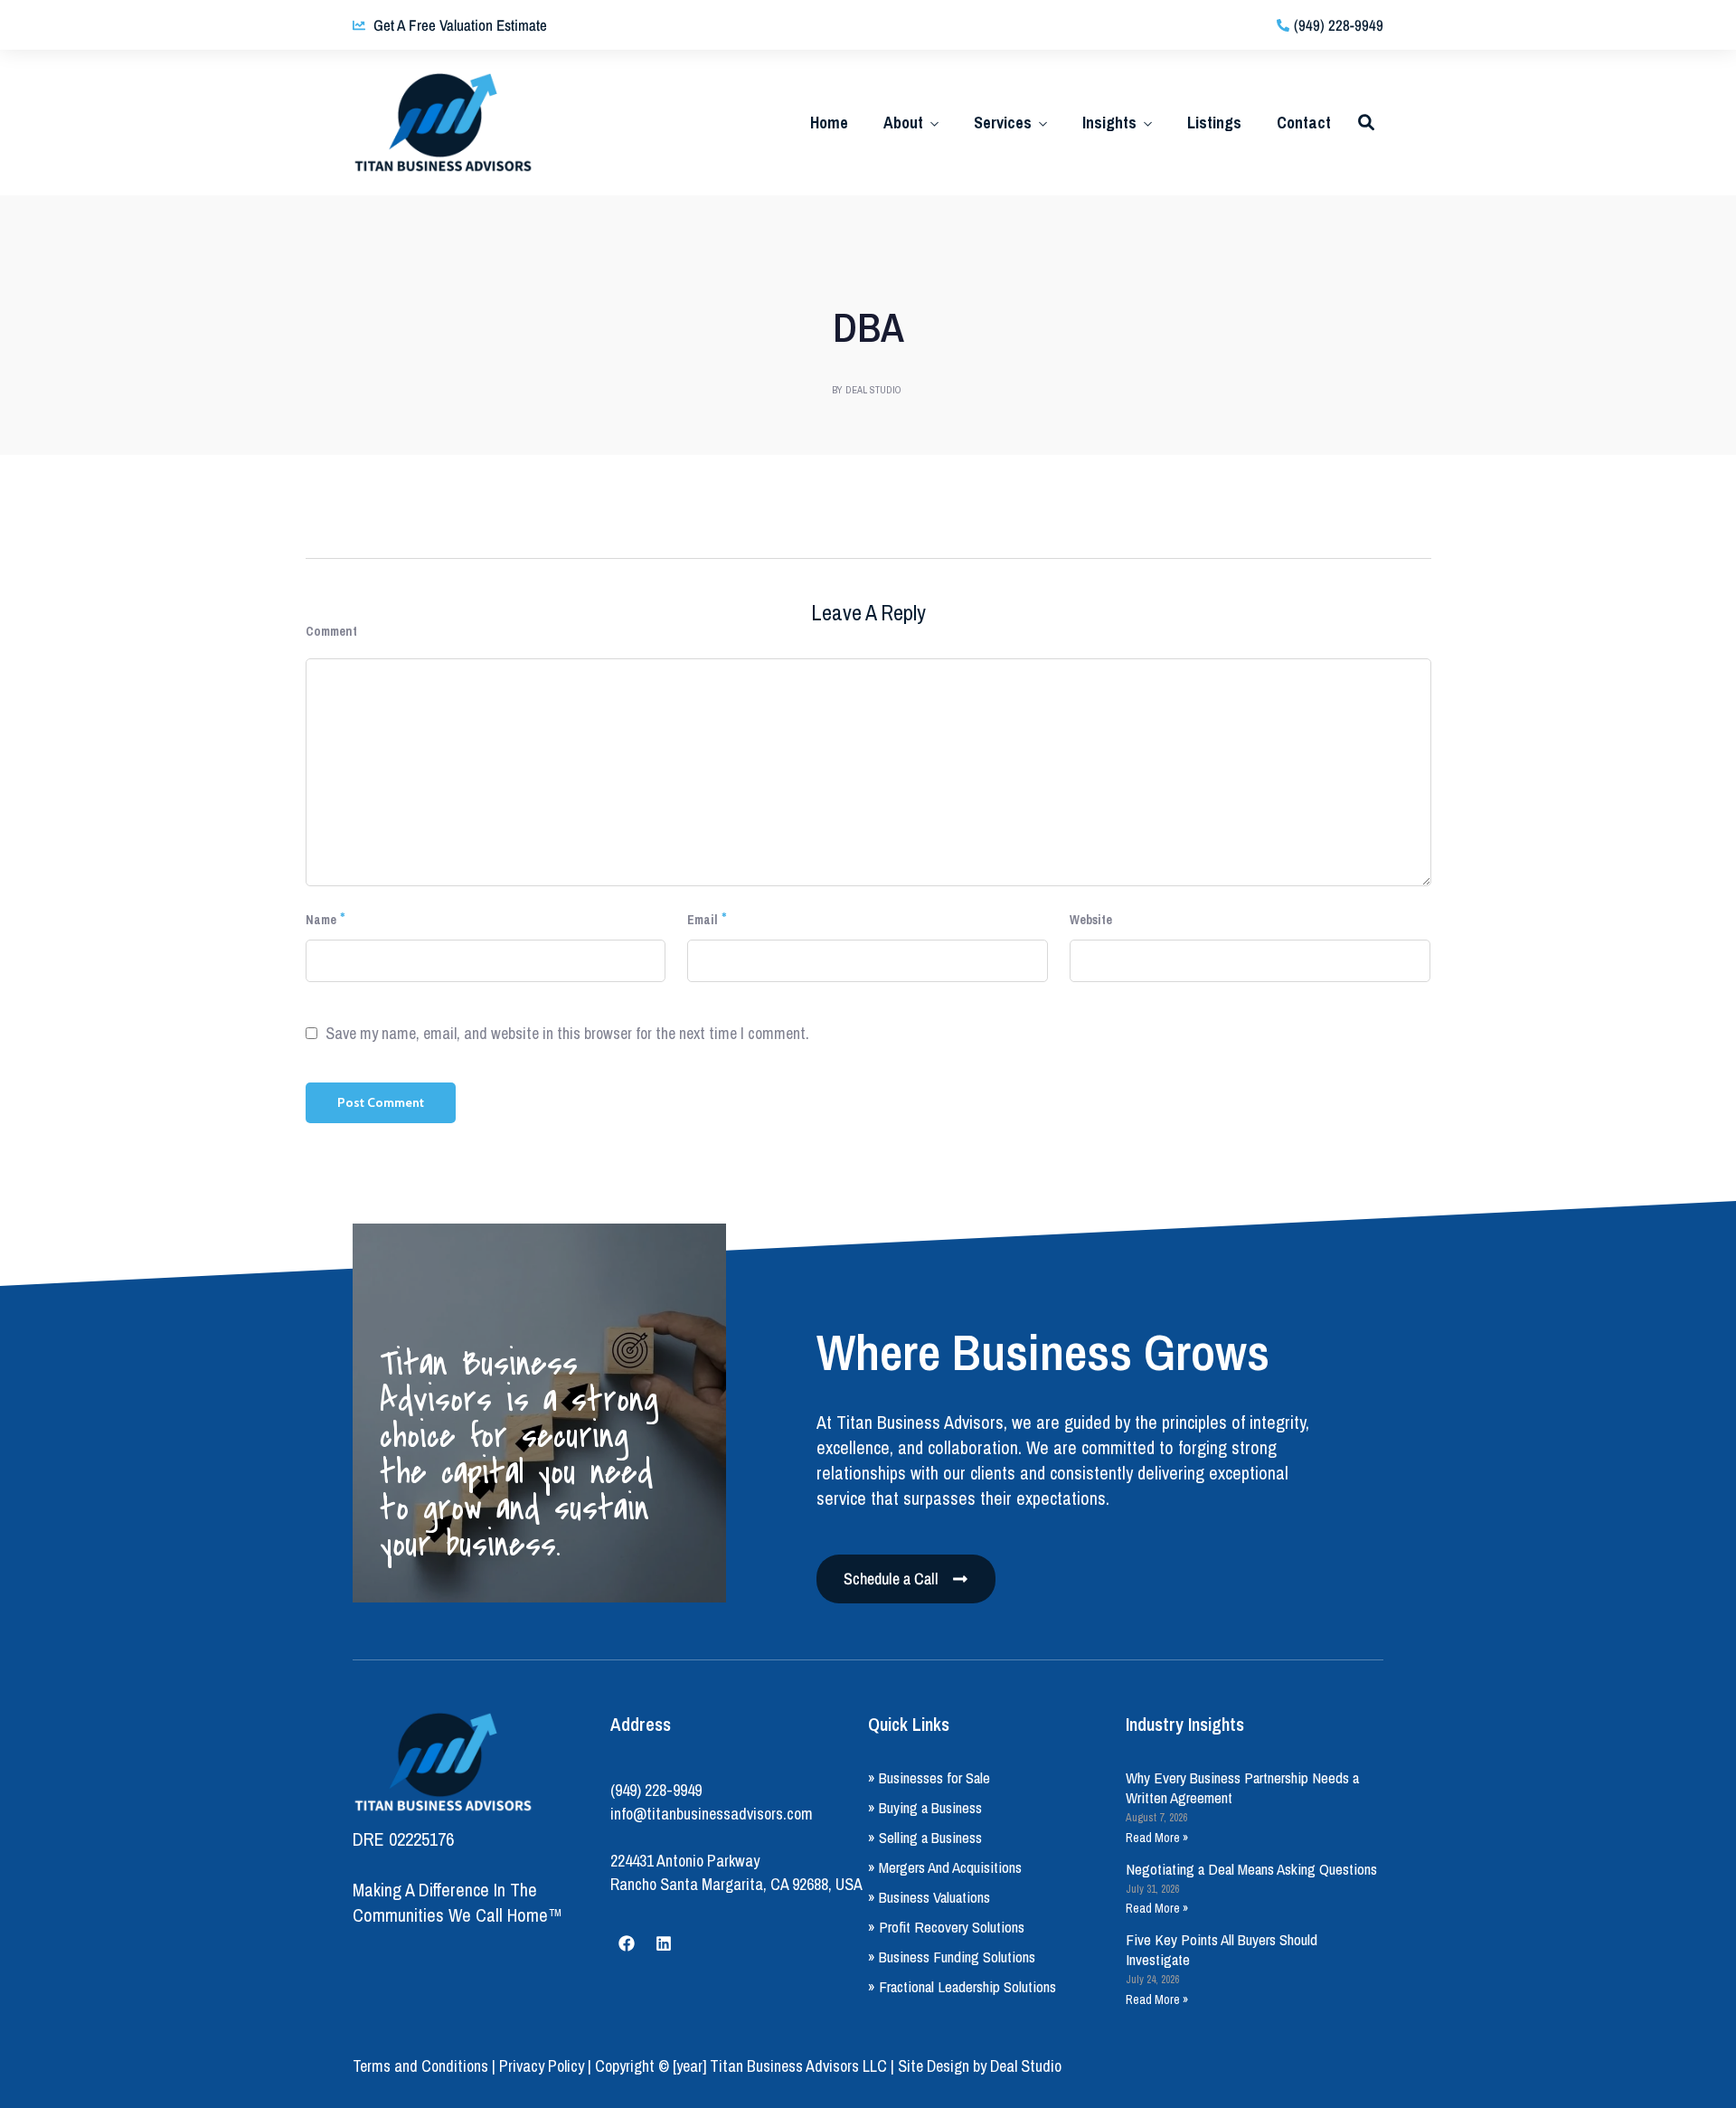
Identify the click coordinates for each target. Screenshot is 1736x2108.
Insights (1109, 123)
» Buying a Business (925, 1807)
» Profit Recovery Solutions (946, 1927)
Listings (1214, 123)
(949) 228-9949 (656, 1790)
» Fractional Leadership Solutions (962, 1986)
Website (1091, 920)
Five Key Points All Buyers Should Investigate (1222, 1949)
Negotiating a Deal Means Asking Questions (1251, 1869)
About (903, 123)
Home (829, 123)
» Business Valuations (929, 1897)
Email (703, 920)
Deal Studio (1026, 2066)
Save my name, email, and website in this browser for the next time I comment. (567, 1034)
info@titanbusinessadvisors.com (712, 1814)
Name (321, 920)
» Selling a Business (925, 1837)
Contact (1304, 123)
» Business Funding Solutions (952, 1957)
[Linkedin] (664, 1943)
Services (1003, 123)
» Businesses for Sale (929, 1777)
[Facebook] (627, 1943)
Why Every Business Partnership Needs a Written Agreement (1242, 1787)
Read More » (1157, 1838)
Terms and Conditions (420, 2066)
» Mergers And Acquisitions (945, 1867)
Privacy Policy (542, 2066)
